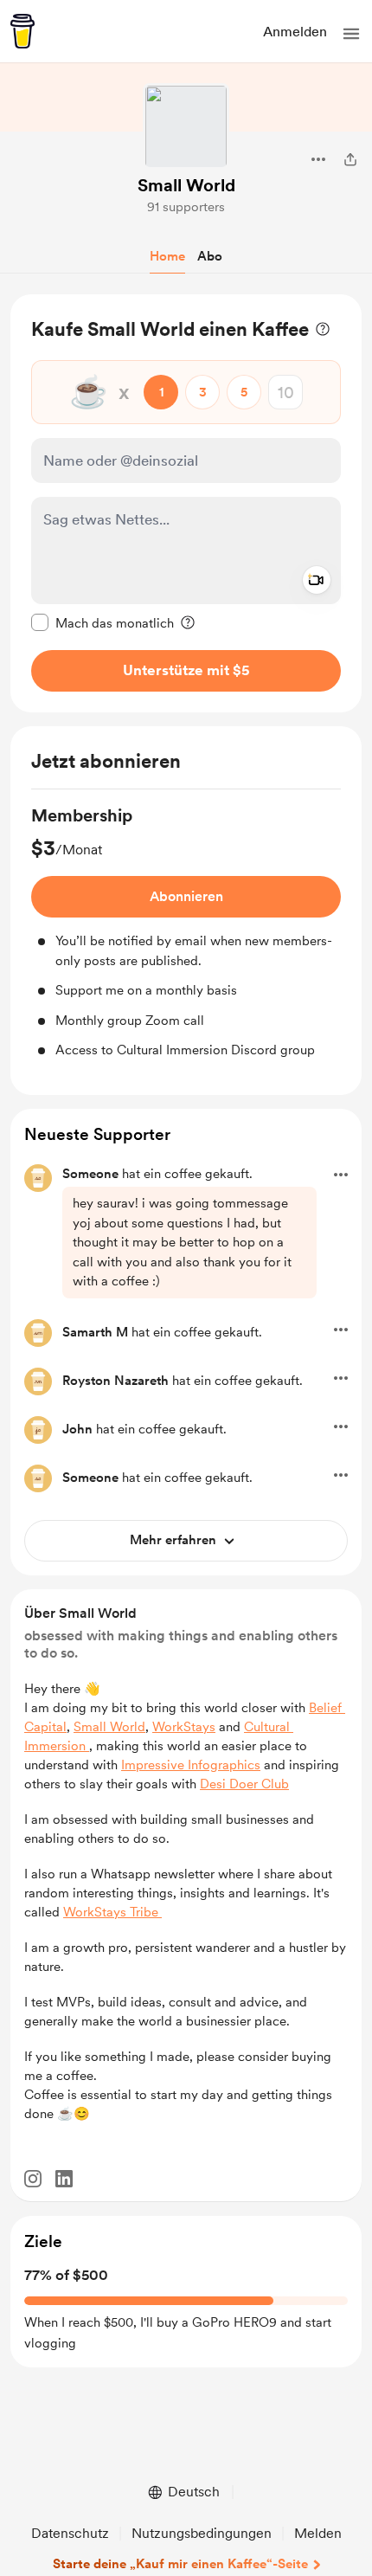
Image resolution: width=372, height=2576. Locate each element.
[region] (186, 503)
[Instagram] (33, 2179)
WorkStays (184, 1727)
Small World (186, 185)
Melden (318, 2533)
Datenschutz (70, 2533)
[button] (351, 34)
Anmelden (295, 32)
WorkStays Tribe (112, 1912)
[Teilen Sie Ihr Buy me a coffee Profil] (350, 159)
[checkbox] (103, 622)
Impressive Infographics (191, 1765)
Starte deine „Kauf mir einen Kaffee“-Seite (180, 2564)
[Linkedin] (64, 2179)
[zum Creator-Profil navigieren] (186, 126)
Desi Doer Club (244, 1784)
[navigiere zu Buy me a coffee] (22, 31)
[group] (186, 932)
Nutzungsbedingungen (202, 2533)
